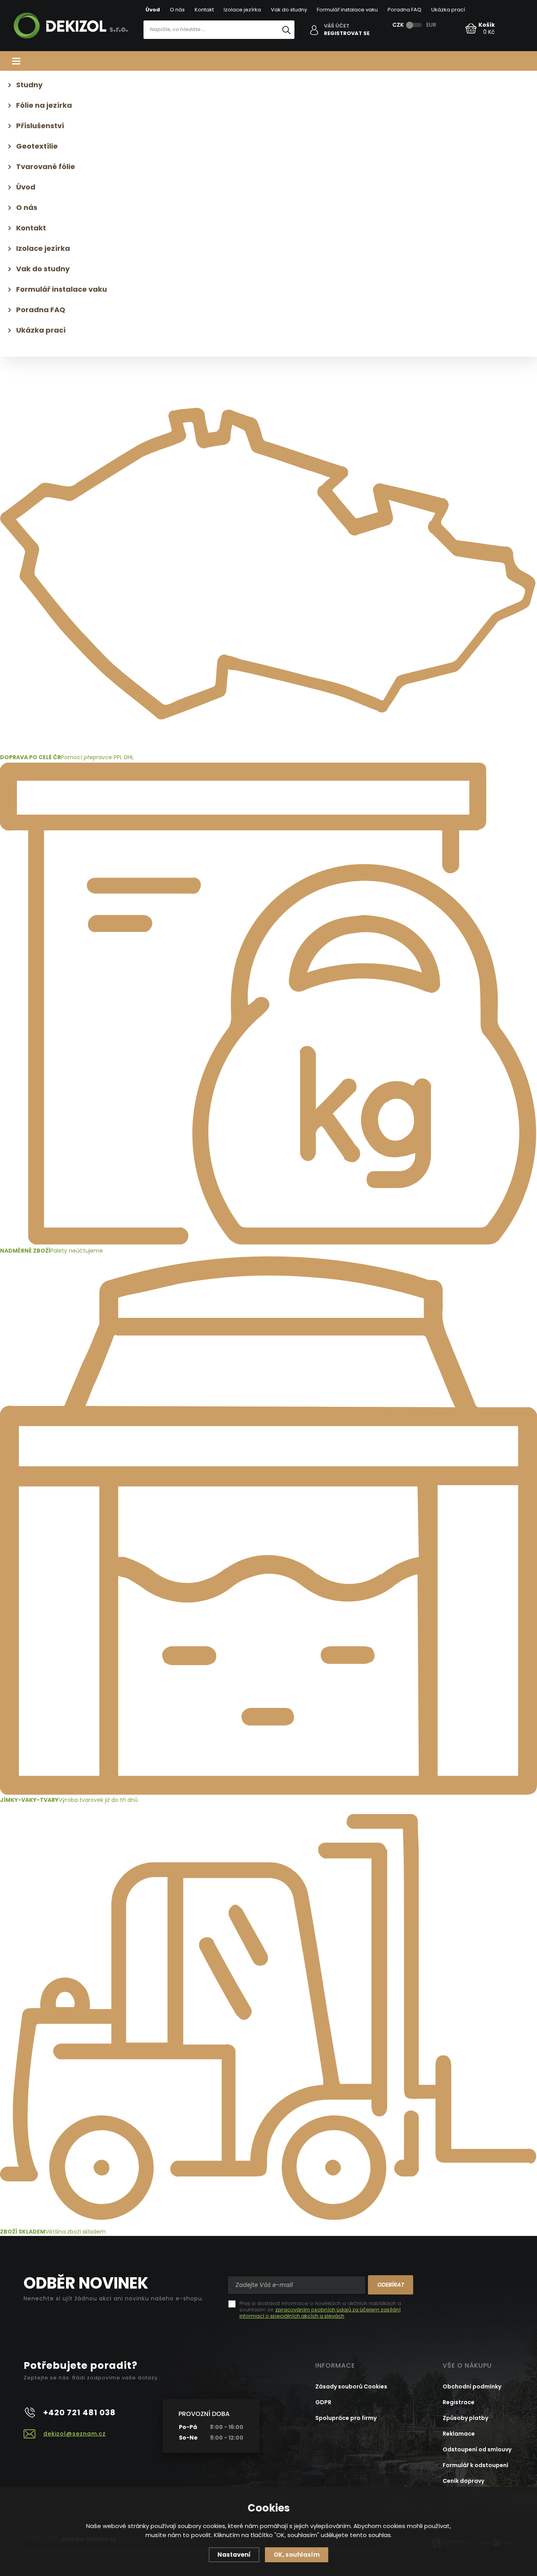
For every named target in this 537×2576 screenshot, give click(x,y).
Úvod (153, 10)
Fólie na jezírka (44, 105)
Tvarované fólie (46, 167)
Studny (29, 85)
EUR (431, 25)
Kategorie (268, 61)
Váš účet (337, 26)
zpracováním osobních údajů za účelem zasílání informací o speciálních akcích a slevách (320, 2313)
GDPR (323, 2402)
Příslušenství (40, 126)
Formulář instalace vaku (347, 10)
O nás (177, 10)
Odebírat (391, 2285)
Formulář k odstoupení (475, 2465)
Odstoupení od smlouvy (477, 2449)
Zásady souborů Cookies (351, 2386)
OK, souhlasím (297, 2555)
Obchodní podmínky (472, 2386)
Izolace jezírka (242, 10)
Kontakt (204, 10)
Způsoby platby (465, 2418)
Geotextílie (37, 146)
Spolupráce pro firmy (346, 2418)
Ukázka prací (448, 10)
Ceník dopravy (463, 2481)
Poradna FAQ (405, 10)
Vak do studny (289, 10)
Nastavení (234, 2555)
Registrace (459, 2402)
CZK (398, 25)
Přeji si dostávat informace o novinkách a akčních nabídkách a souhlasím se (320, 2310)
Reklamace (459, 2434)
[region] (219, 46)
